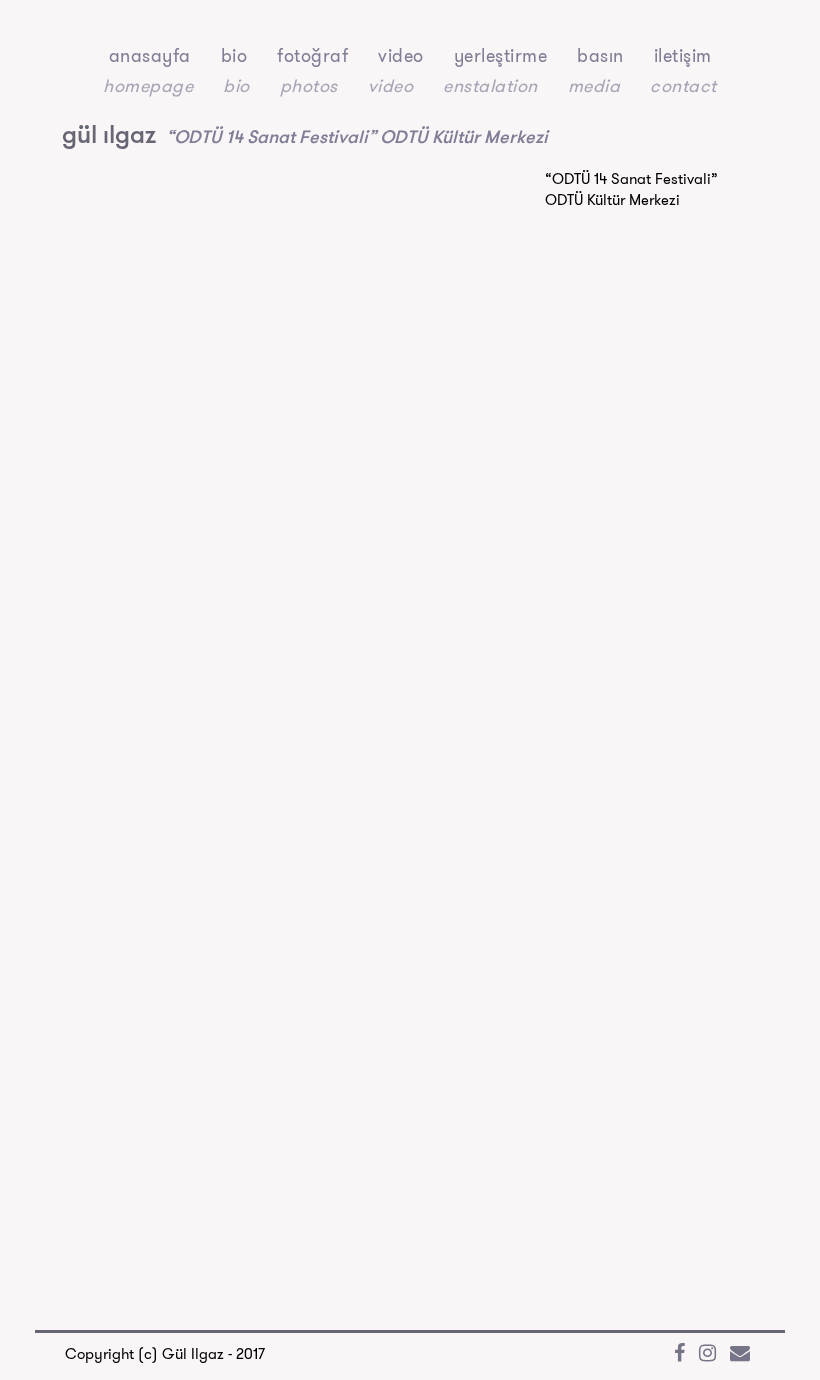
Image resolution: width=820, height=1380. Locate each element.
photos (309, 85)
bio (234, 55)
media (594, 85)
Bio (236, 85)
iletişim (683, 55)
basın (600, 55)
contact (683, 85)
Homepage (148, 85)
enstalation (490, 85)
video (401, 55)
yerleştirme (501, 55)
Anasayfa (150, 55)
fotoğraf (312, 55)
